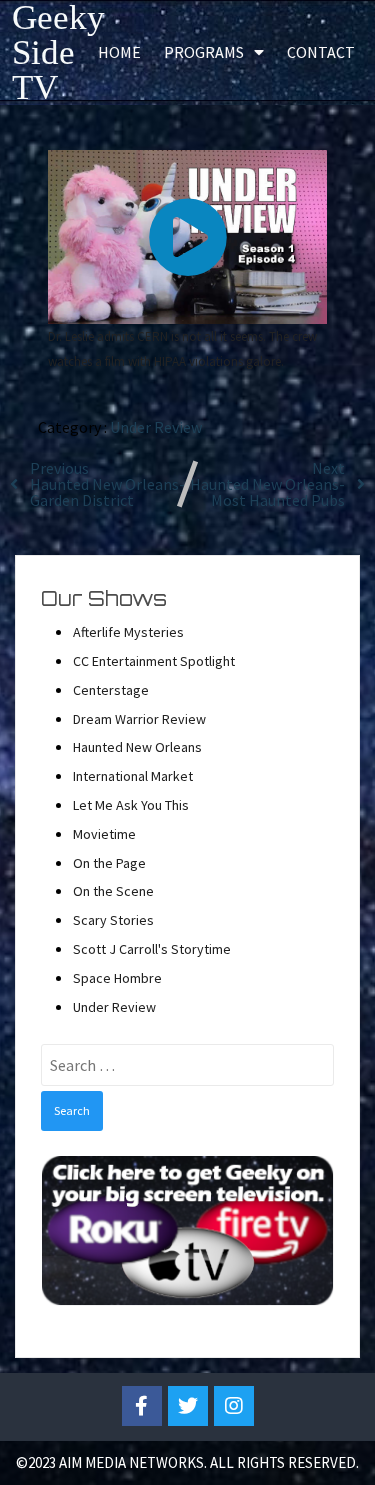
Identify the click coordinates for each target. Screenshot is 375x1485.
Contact (321, 52)
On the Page (109, 863)
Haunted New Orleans (137, 747)
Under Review (156, 427)
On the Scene (113, 891)
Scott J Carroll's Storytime (152, 949)
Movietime (104, 834)
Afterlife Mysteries (128, 632)
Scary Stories (113, 920)
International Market (133, 776)
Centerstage (111, 690)
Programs (204, 52)
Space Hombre (117, 978)
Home (119, 52)
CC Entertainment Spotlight (154, 661)
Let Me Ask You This (131, 805)
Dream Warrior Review (139, 719)
